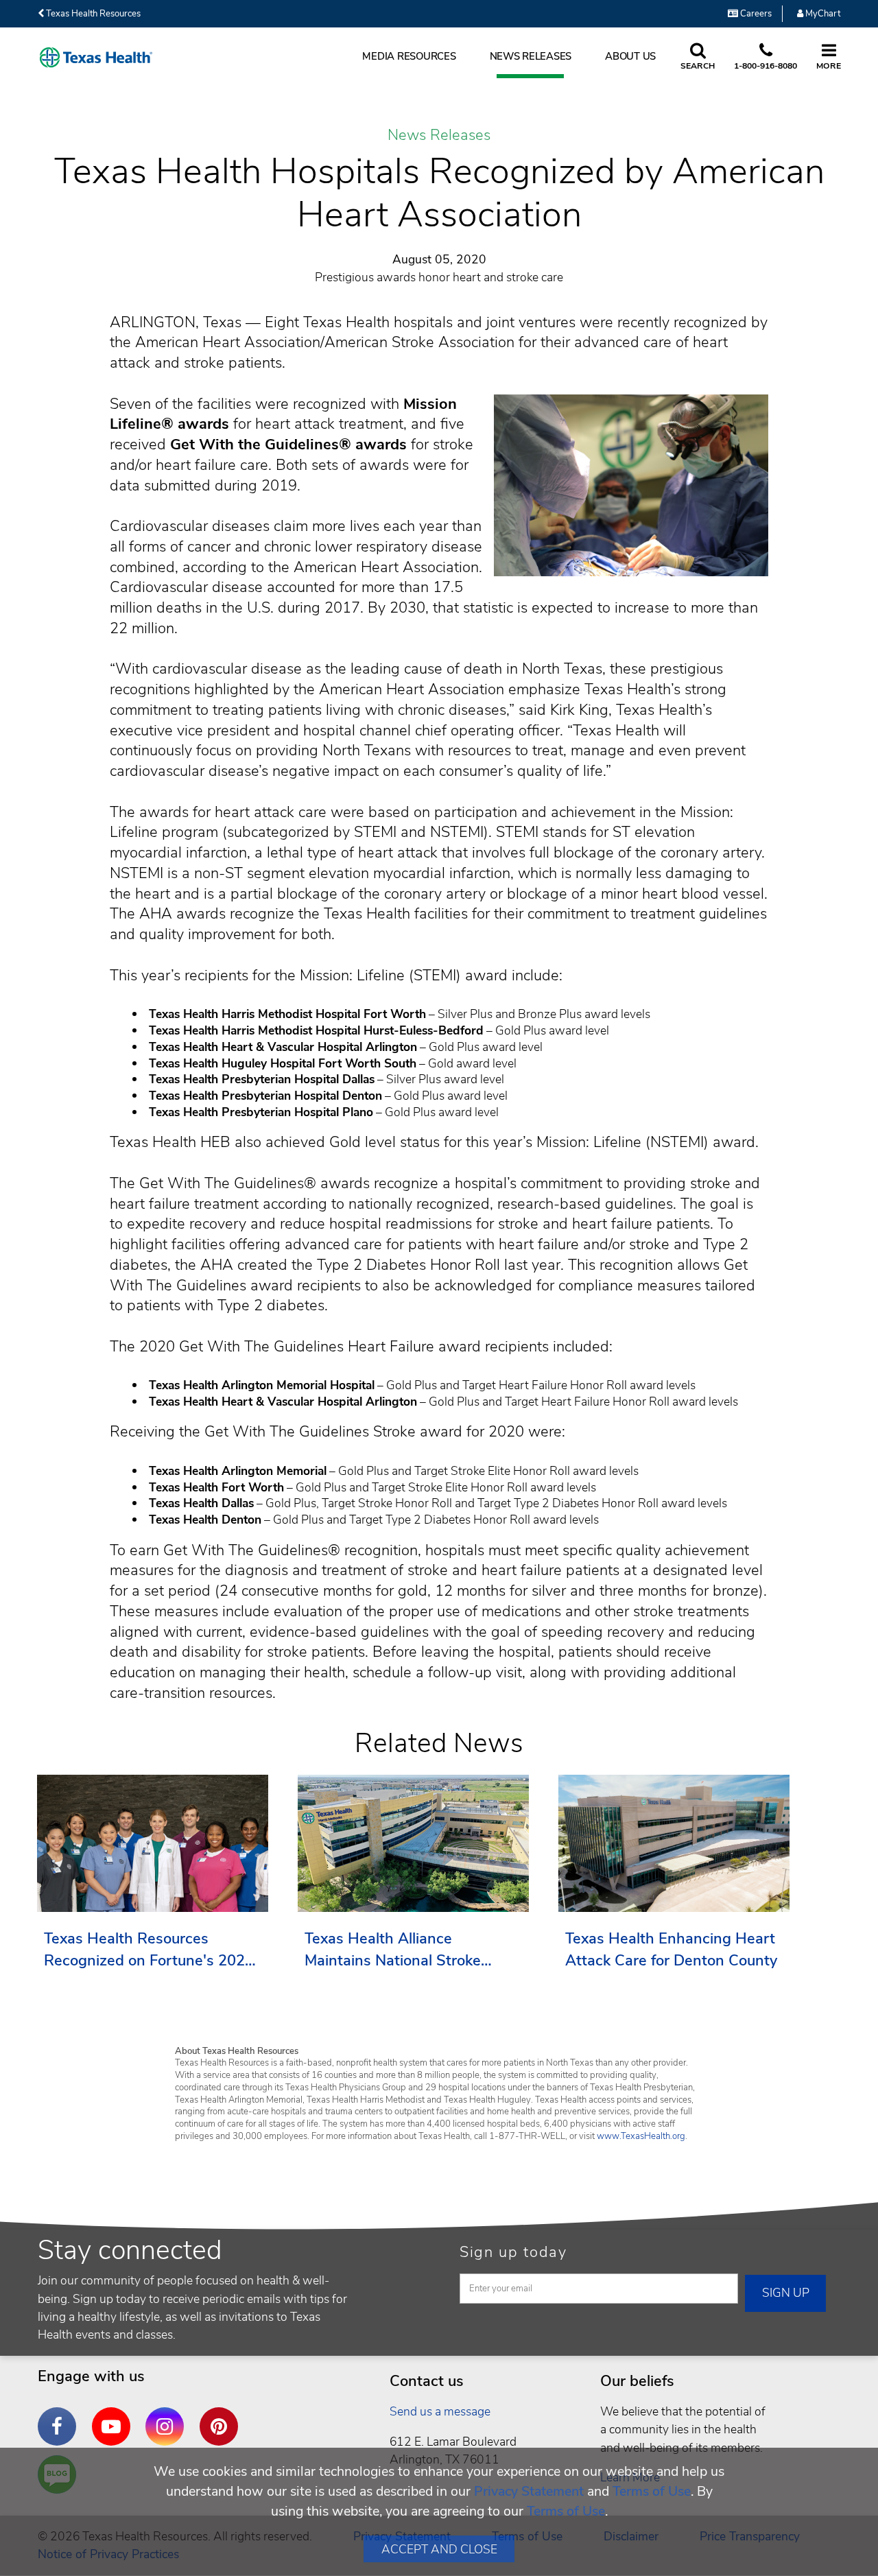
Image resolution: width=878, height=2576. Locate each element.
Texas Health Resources (92, 14)
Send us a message (440, 2411)
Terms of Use (652, 2491)
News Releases (531, 56)
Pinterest (222, 2416)
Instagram (168, 2416)
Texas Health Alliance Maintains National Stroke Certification (393, 1950)
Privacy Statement (529, 2491)
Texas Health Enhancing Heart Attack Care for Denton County (671, 1950)
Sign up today (513, 2252)
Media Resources (409, 56)
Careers (755, 14)
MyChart (822, 14)
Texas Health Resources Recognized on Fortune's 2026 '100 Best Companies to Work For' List (149, 1950)
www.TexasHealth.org (641, 2136)
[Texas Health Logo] (96, 57)
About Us (630, 56)
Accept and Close (439, 2549)
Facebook (60, 2416)
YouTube (115, 2416)
